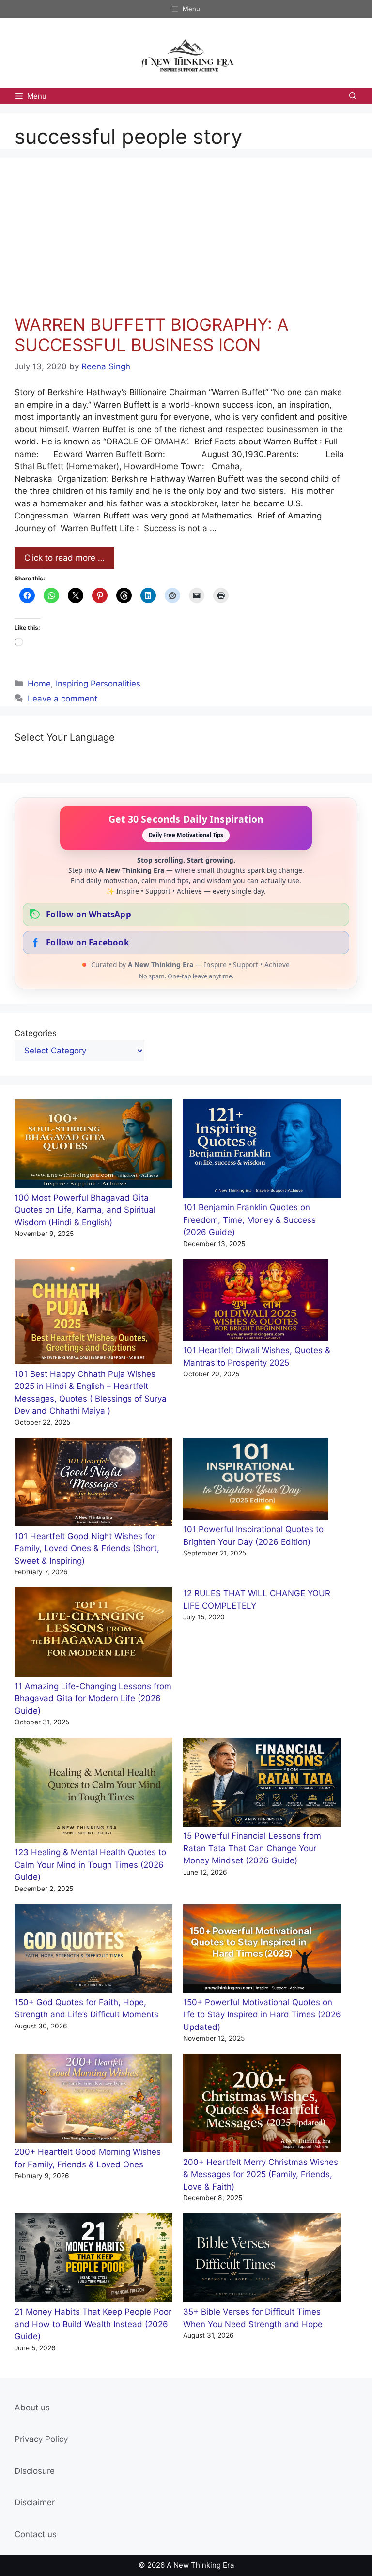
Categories (36, 1033)
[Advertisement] (181, 242)
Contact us (36, 2534)
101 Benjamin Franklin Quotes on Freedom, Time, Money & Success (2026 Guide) (249, 1220)
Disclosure (35, 2471)
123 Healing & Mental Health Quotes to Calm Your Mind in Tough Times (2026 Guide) (90, 1865)
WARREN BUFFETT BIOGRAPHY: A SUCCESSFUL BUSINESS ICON (152, 335)
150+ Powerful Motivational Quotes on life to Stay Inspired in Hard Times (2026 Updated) (262, 2015)
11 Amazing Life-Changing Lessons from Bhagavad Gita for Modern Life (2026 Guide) (93, 1699)
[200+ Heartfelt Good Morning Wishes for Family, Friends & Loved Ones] (93, 2100)
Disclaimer (35, 2502)
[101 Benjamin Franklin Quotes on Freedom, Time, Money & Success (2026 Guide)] (262, 1151)
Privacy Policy (41, 2439)
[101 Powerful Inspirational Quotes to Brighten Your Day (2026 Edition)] (256, 1481)
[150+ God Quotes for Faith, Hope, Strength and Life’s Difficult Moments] (93, 1950)
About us (32, 2408)
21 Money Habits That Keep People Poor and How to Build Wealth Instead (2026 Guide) (93, 2324)
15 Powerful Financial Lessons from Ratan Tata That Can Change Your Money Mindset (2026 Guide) (252, 1848)
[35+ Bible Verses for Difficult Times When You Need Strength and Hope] (262, 2260)
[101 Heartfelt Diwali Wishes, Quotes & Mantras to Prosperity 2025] (256, 1302)
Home (39, 684)
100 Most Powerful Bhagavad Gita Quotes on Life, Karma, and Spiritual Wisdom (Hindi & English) (85, 1210)
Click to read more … (64, 558)
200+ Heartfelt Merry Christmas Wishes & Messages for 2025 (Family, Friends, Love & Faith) (261, 2174)
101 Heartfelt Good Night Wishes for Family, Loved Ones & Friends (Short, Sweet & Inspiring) (87, 1548)
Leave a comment (62, 699)
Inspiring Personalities (98, 684)
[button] (353, 96)
